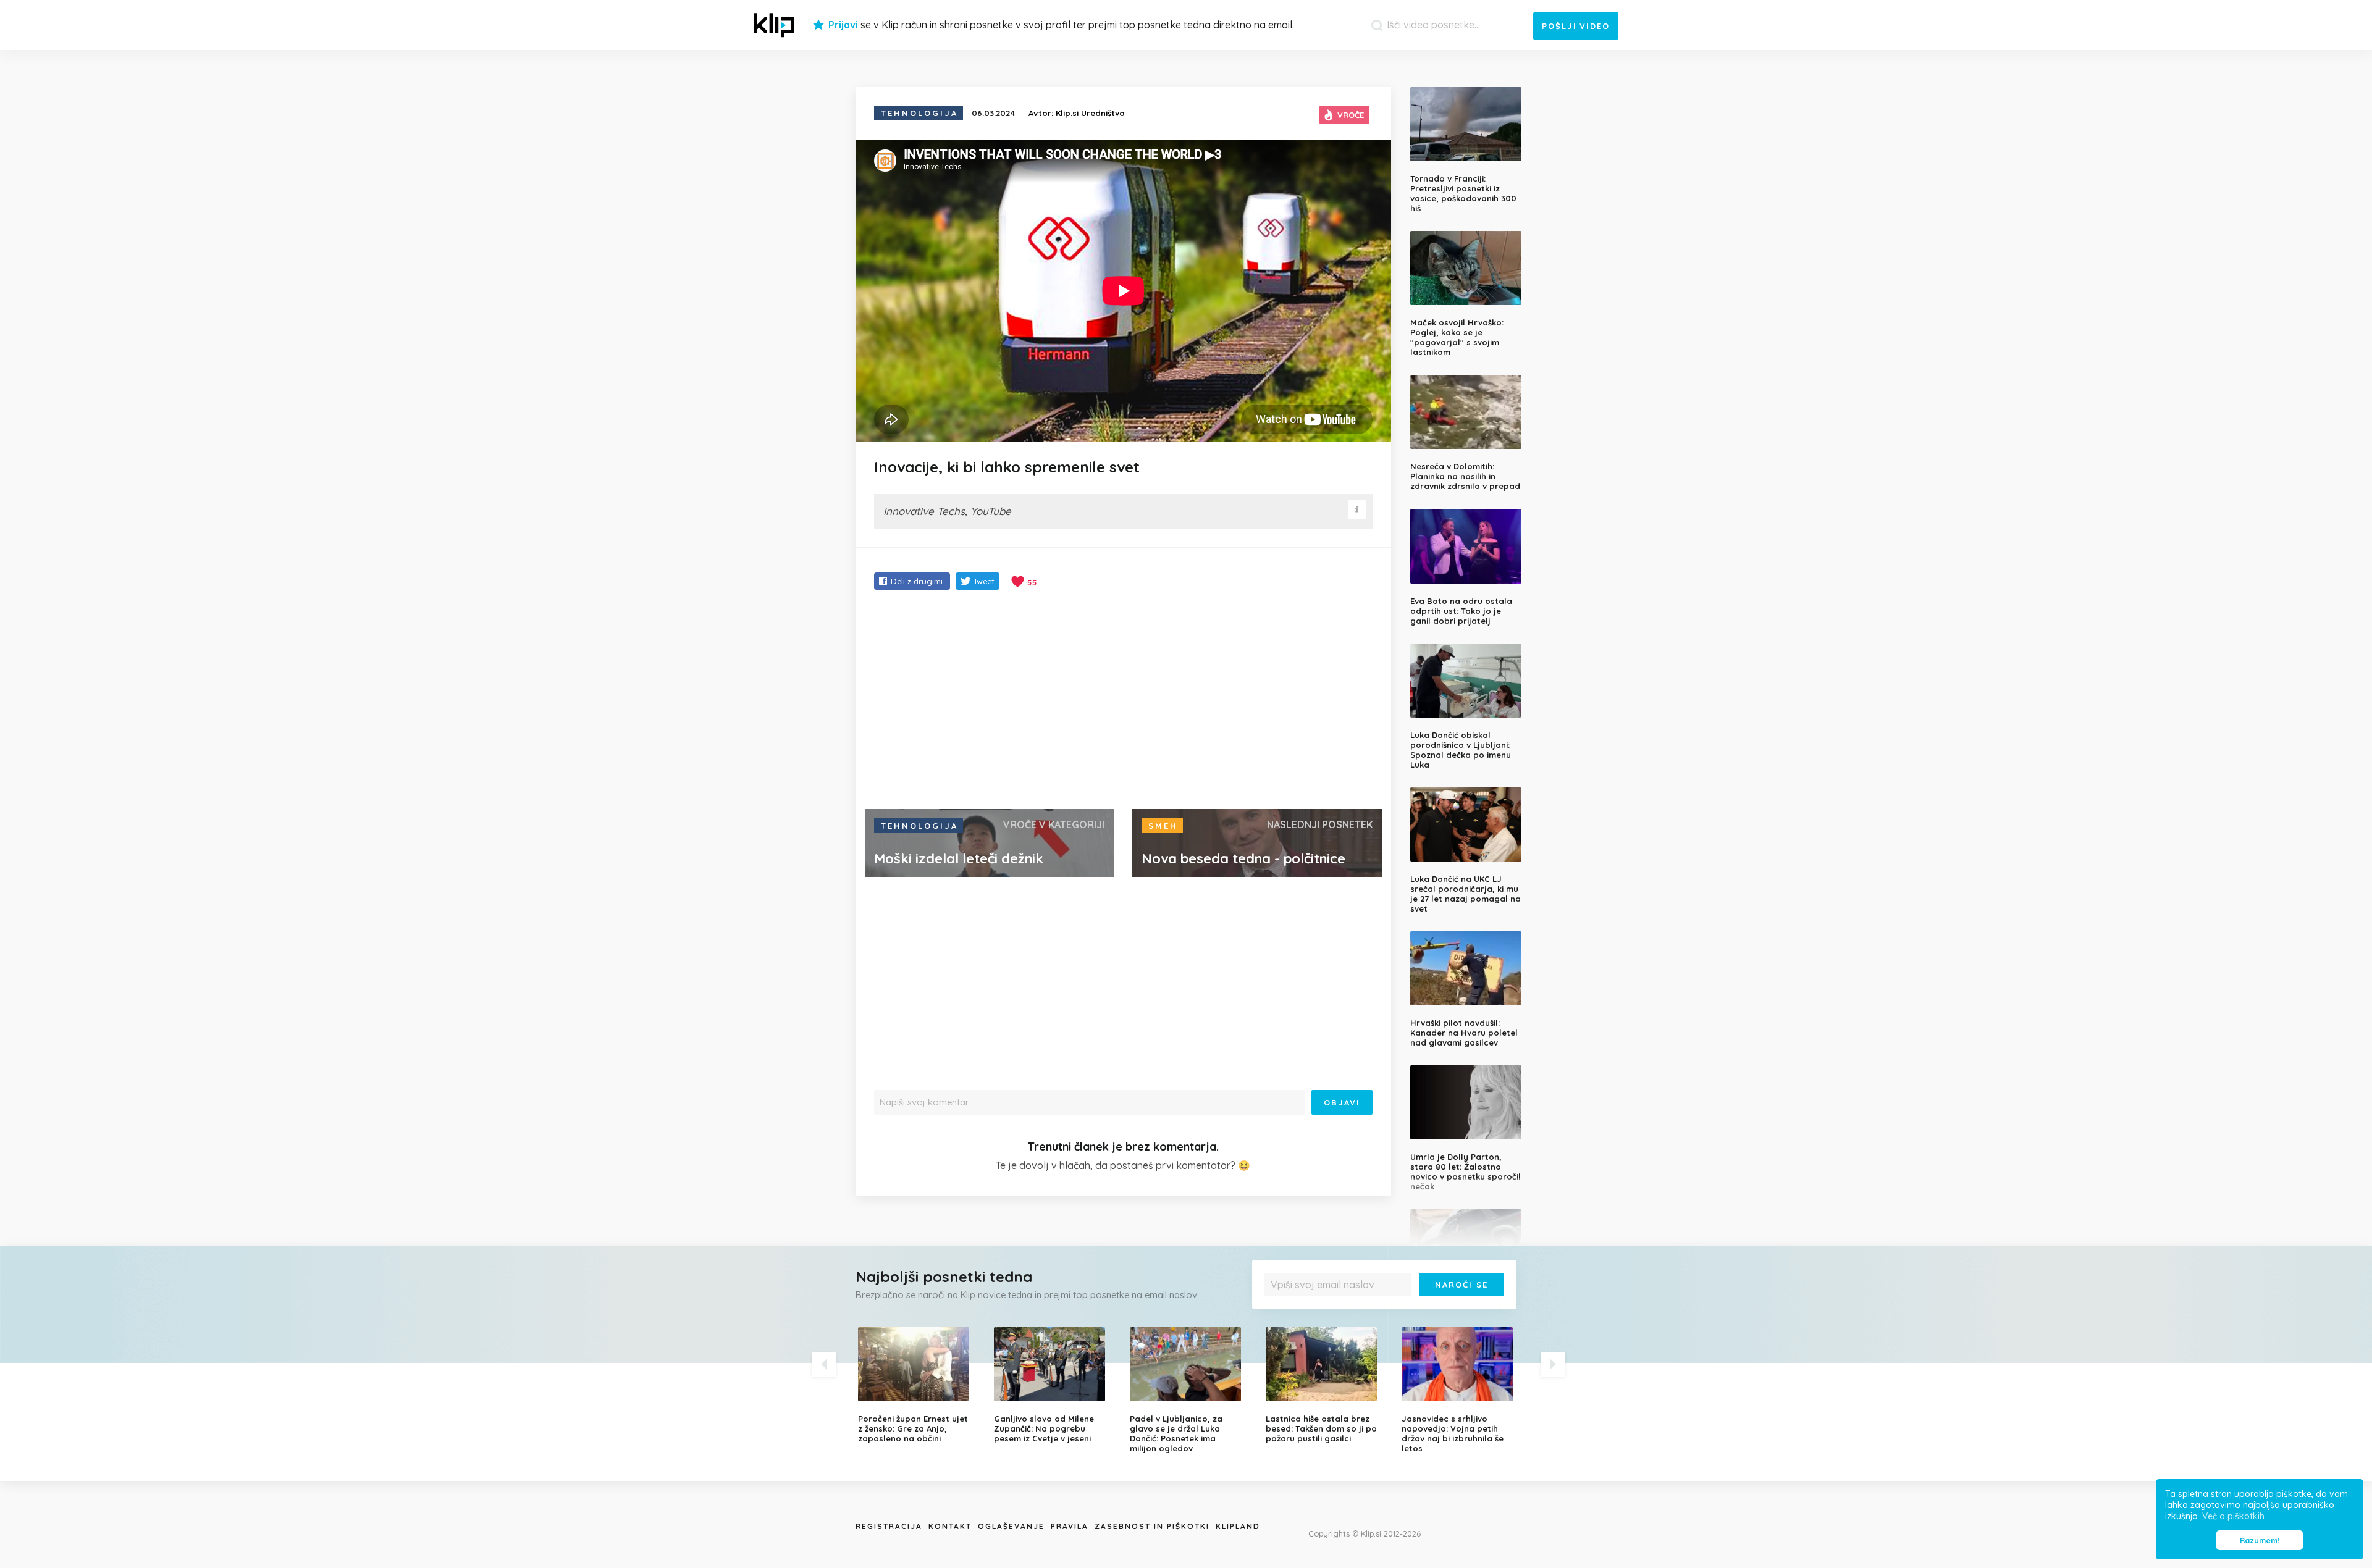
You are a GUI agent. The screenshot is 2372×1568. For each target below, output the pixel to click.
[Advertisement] (1123, 701)
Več (1279, 1314)
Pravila (1070, 1526)
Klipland (1238, 1526)
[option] (917, 1385)
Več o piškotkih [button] (2233, 1516)
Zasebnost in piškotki (1152, 1526)
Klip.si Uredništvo (1090, 113)
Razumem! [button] (2260, 1540)
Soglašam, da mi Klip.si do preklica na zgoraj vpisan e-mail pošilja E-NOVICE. (1387, 1310)
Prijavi (843, 25)
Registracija (889, 1526)
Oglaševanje (1011, 1526)
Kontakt (950, 1526)
